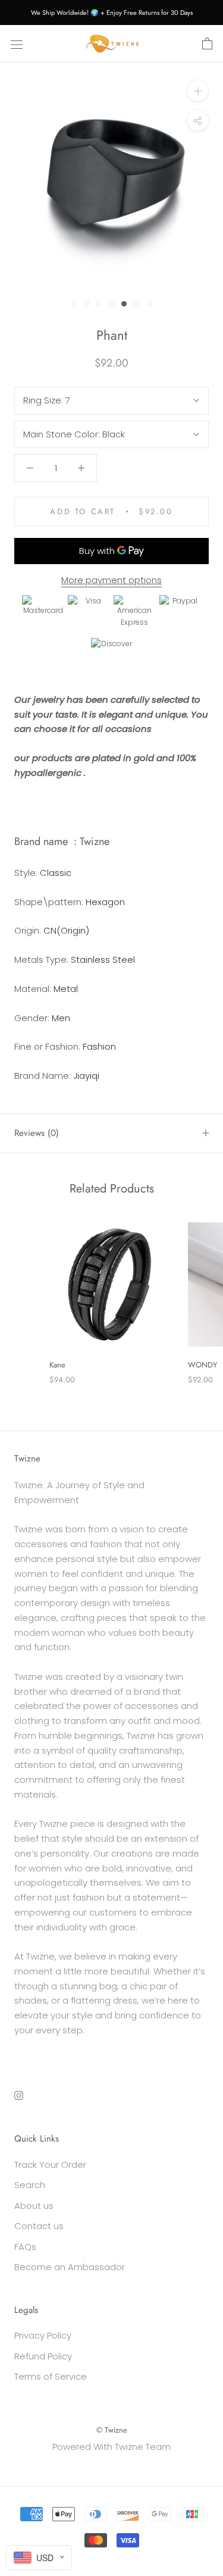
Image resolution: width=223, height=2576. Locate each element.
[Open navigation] (17, 44)
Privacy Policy (43, 2335)
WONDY (202, 1365)
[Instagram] (19, 2095)
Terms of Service (51, 2376)
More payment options (111, 580)
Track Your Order (50, 2165)
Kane (57, 1365)
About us (34, 2206)
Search (30, 2185)
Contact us (39, 2226)
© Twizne (112, 2430)
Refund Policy (43, 2356)
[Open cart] (207, 44)
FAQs (25, 2247)
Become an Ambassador (70, 2267)
